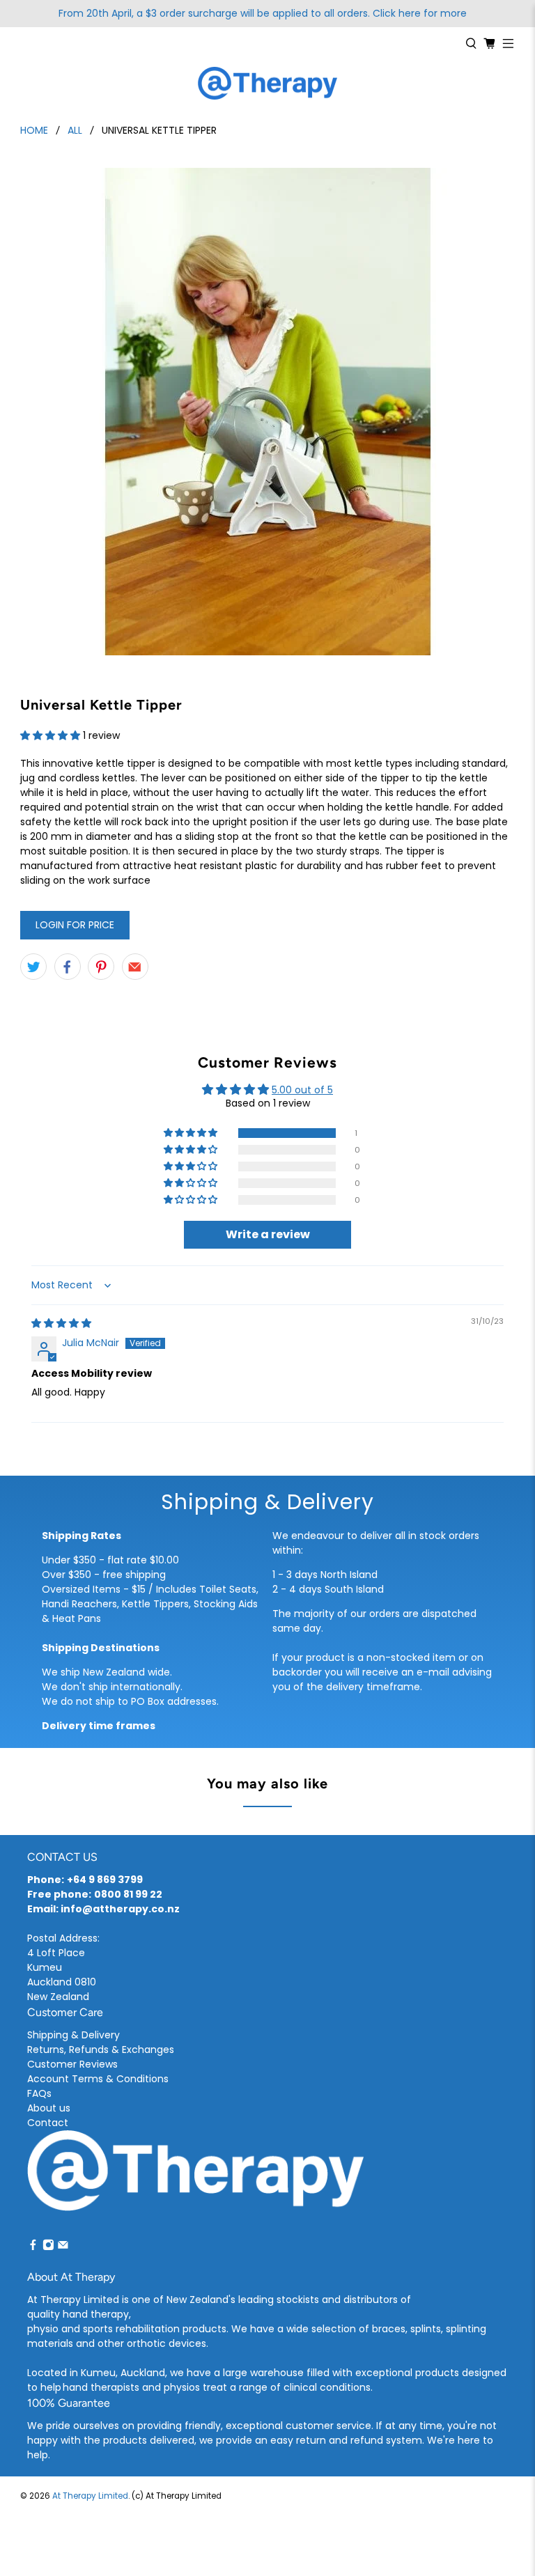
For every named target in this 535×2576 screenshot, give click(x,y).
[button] (50, 735)
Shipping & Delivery (73, 2035)
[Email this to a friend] (135, 967)
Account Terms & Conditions (98, 2079)
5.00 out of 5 (302, 1090)
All (75, 130)
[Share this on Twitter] (33, 967)
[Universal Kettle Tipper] (267, 412)
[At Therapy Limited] (267, 84)
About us (49, 2108)
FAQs (39, 2093)
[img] (61, 1323)
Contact (48, 2123)
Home (34, 130)
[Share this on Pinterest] (101, 967)
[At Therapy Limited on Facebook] (33, 2247)
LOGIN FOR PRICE (75, 925)
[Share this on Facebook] (68, 967)
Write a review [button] (268, 1234)
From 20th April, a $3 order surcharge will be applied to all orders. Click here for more (263, 13)
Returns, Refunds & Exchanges (101, 2050)
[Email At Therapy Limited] (63, 2247)
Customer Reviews (72, 2064)
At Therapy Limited (90, 2496)
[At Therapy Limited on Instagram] (48, 2247)
